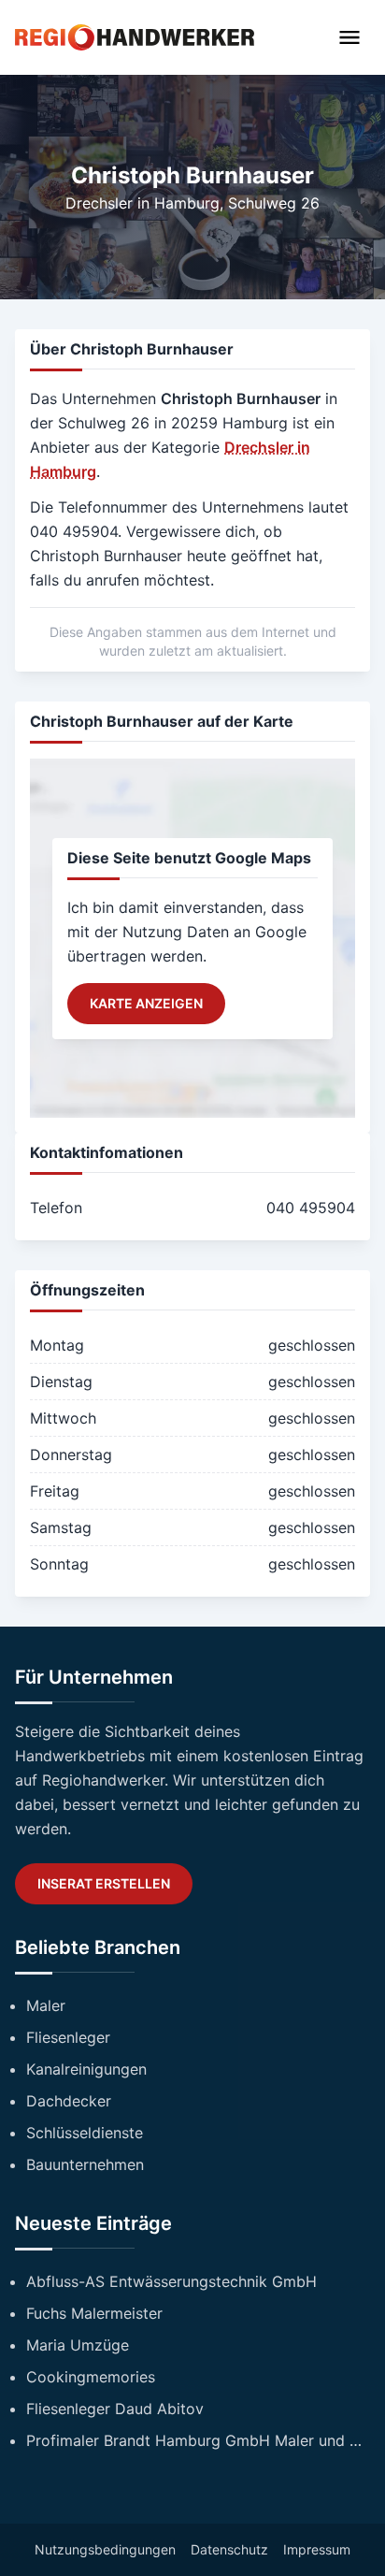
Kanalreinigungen (86, 2069)
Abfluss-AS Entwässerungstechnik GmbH (171, 2281)
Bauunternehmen (85, 2164)
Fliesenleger (68, 2037)
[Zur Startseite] (135, 37)
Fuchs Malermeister (94, 2313)
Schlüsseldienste (85, 2133)
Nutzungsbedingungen (105, 2549)
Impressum (317, 2549)
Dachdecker (69, 2101)
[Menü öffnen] (349, 37)
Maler (46, 2005)
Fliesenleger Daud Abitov (115, 2409)
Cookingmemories (91, 2377)
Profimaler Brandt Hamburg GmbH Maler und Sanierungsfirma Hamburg (198, 2440)
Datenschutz (229, 2549)
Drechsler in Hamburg (143, 203)
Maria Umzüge (78, 2345)
